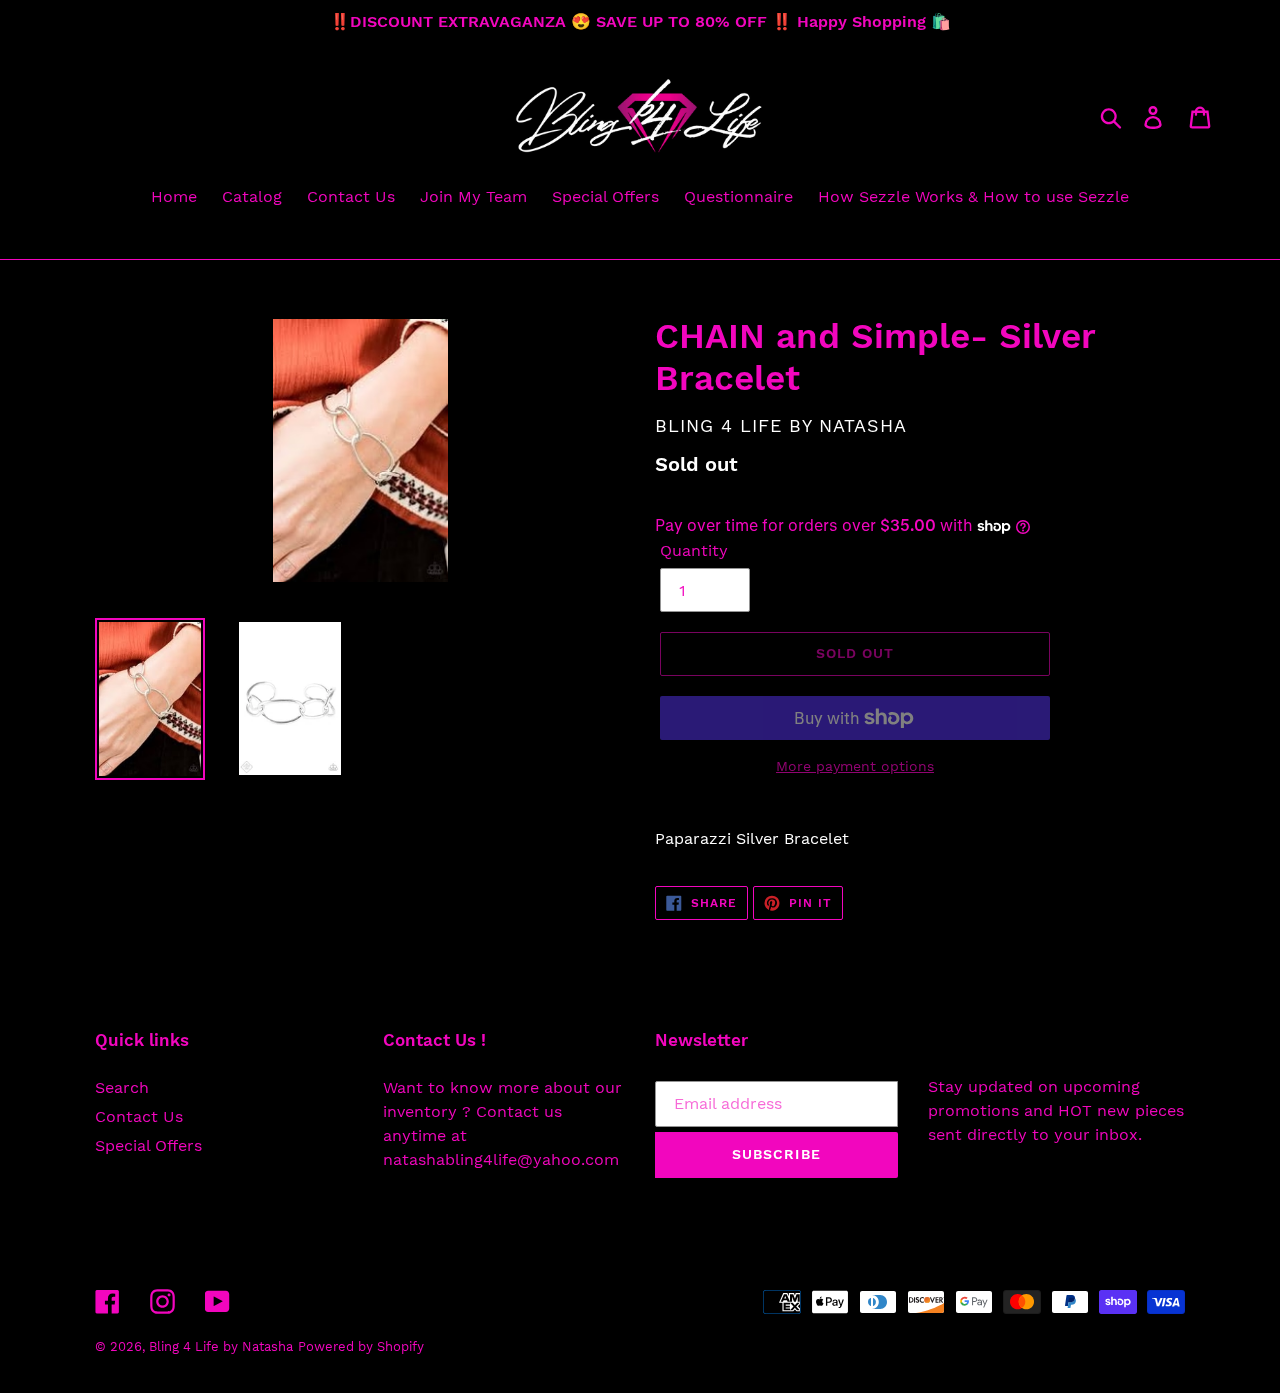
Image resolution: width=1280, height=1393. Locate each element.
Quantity (694, 550)
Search (122, 1087)
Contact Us (139, 1116)
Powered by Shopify (361, 1346)
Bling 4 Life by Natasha (221, 1346)
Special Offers (148, 1145)
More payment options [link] (855, 766)
